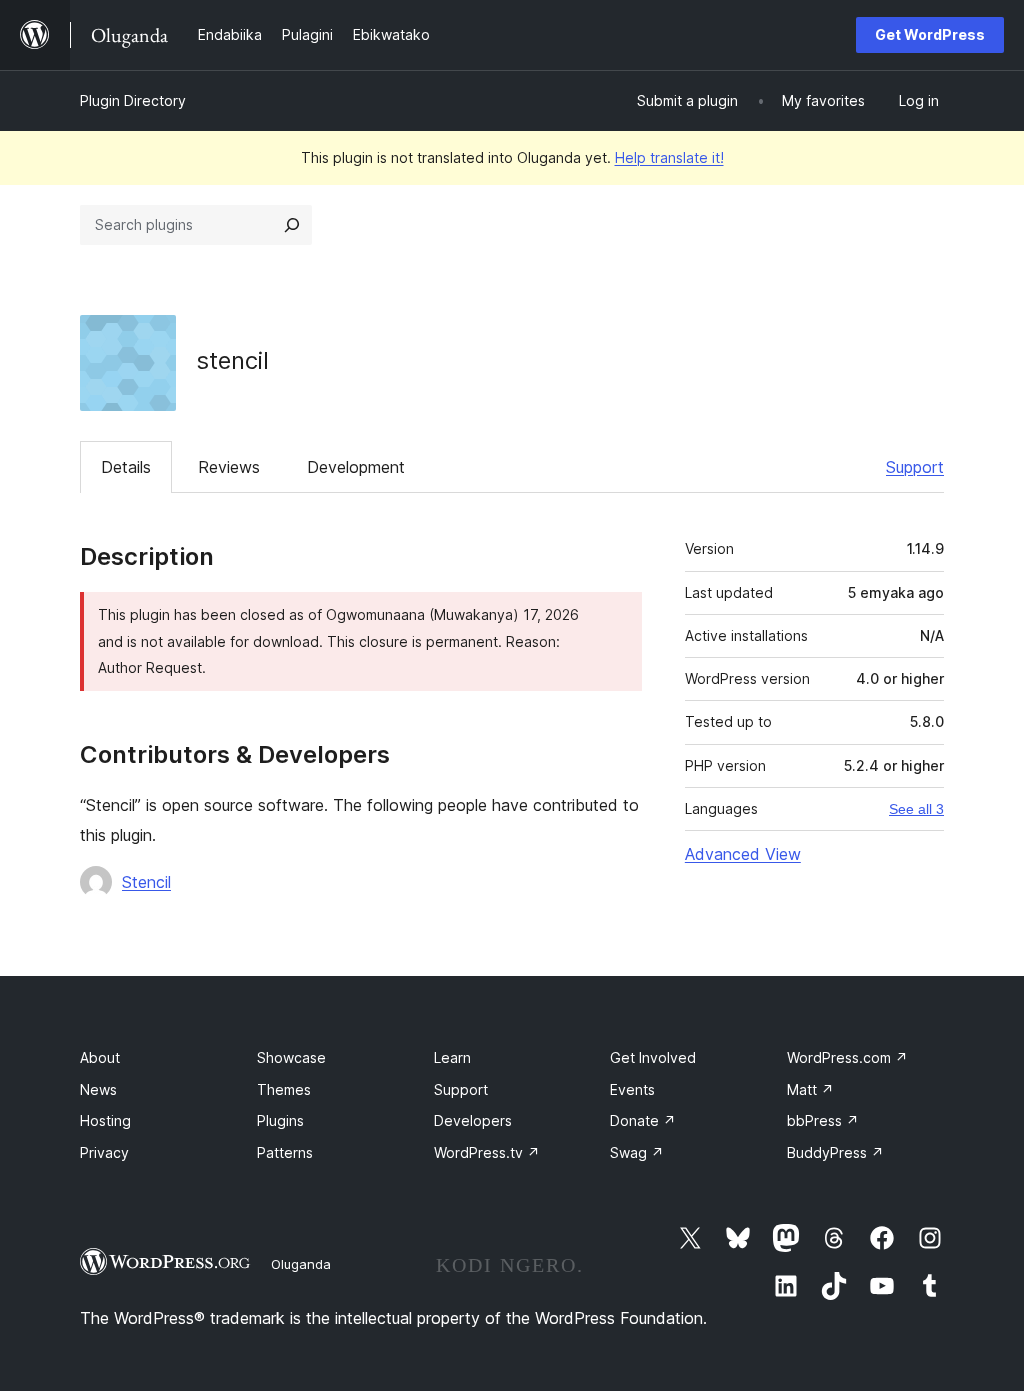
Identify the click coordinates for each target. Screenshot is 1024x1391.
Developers (473, 1120)
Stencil (146, 882)
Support (915, 467)
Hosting (105, 1120)
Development (356, 467)
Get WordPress (930, 34)
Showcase (291, 1057)
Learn (452, 1057)
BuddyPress (835, 1152)
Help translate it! (669, 157)
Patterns (285, 1152)
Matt (810, 1089)
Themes (284, 1089)
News (98, 1089)
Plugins (280, 1120)
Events (632, 1089)
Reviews (229, 467)
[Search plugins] (292, 225)
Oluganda (301, 1264)
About (100, 1057)
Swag (637, 1152)
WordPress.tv (487, 1152)
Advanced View (743, 854)
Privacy (104, 1152)
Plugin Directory (133, 100)
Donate (643, 1120)
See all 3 (916, 809)
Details (126, 467)
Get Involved (653, 1057)
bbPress (823, 1120)
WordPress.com (847, 1057)
